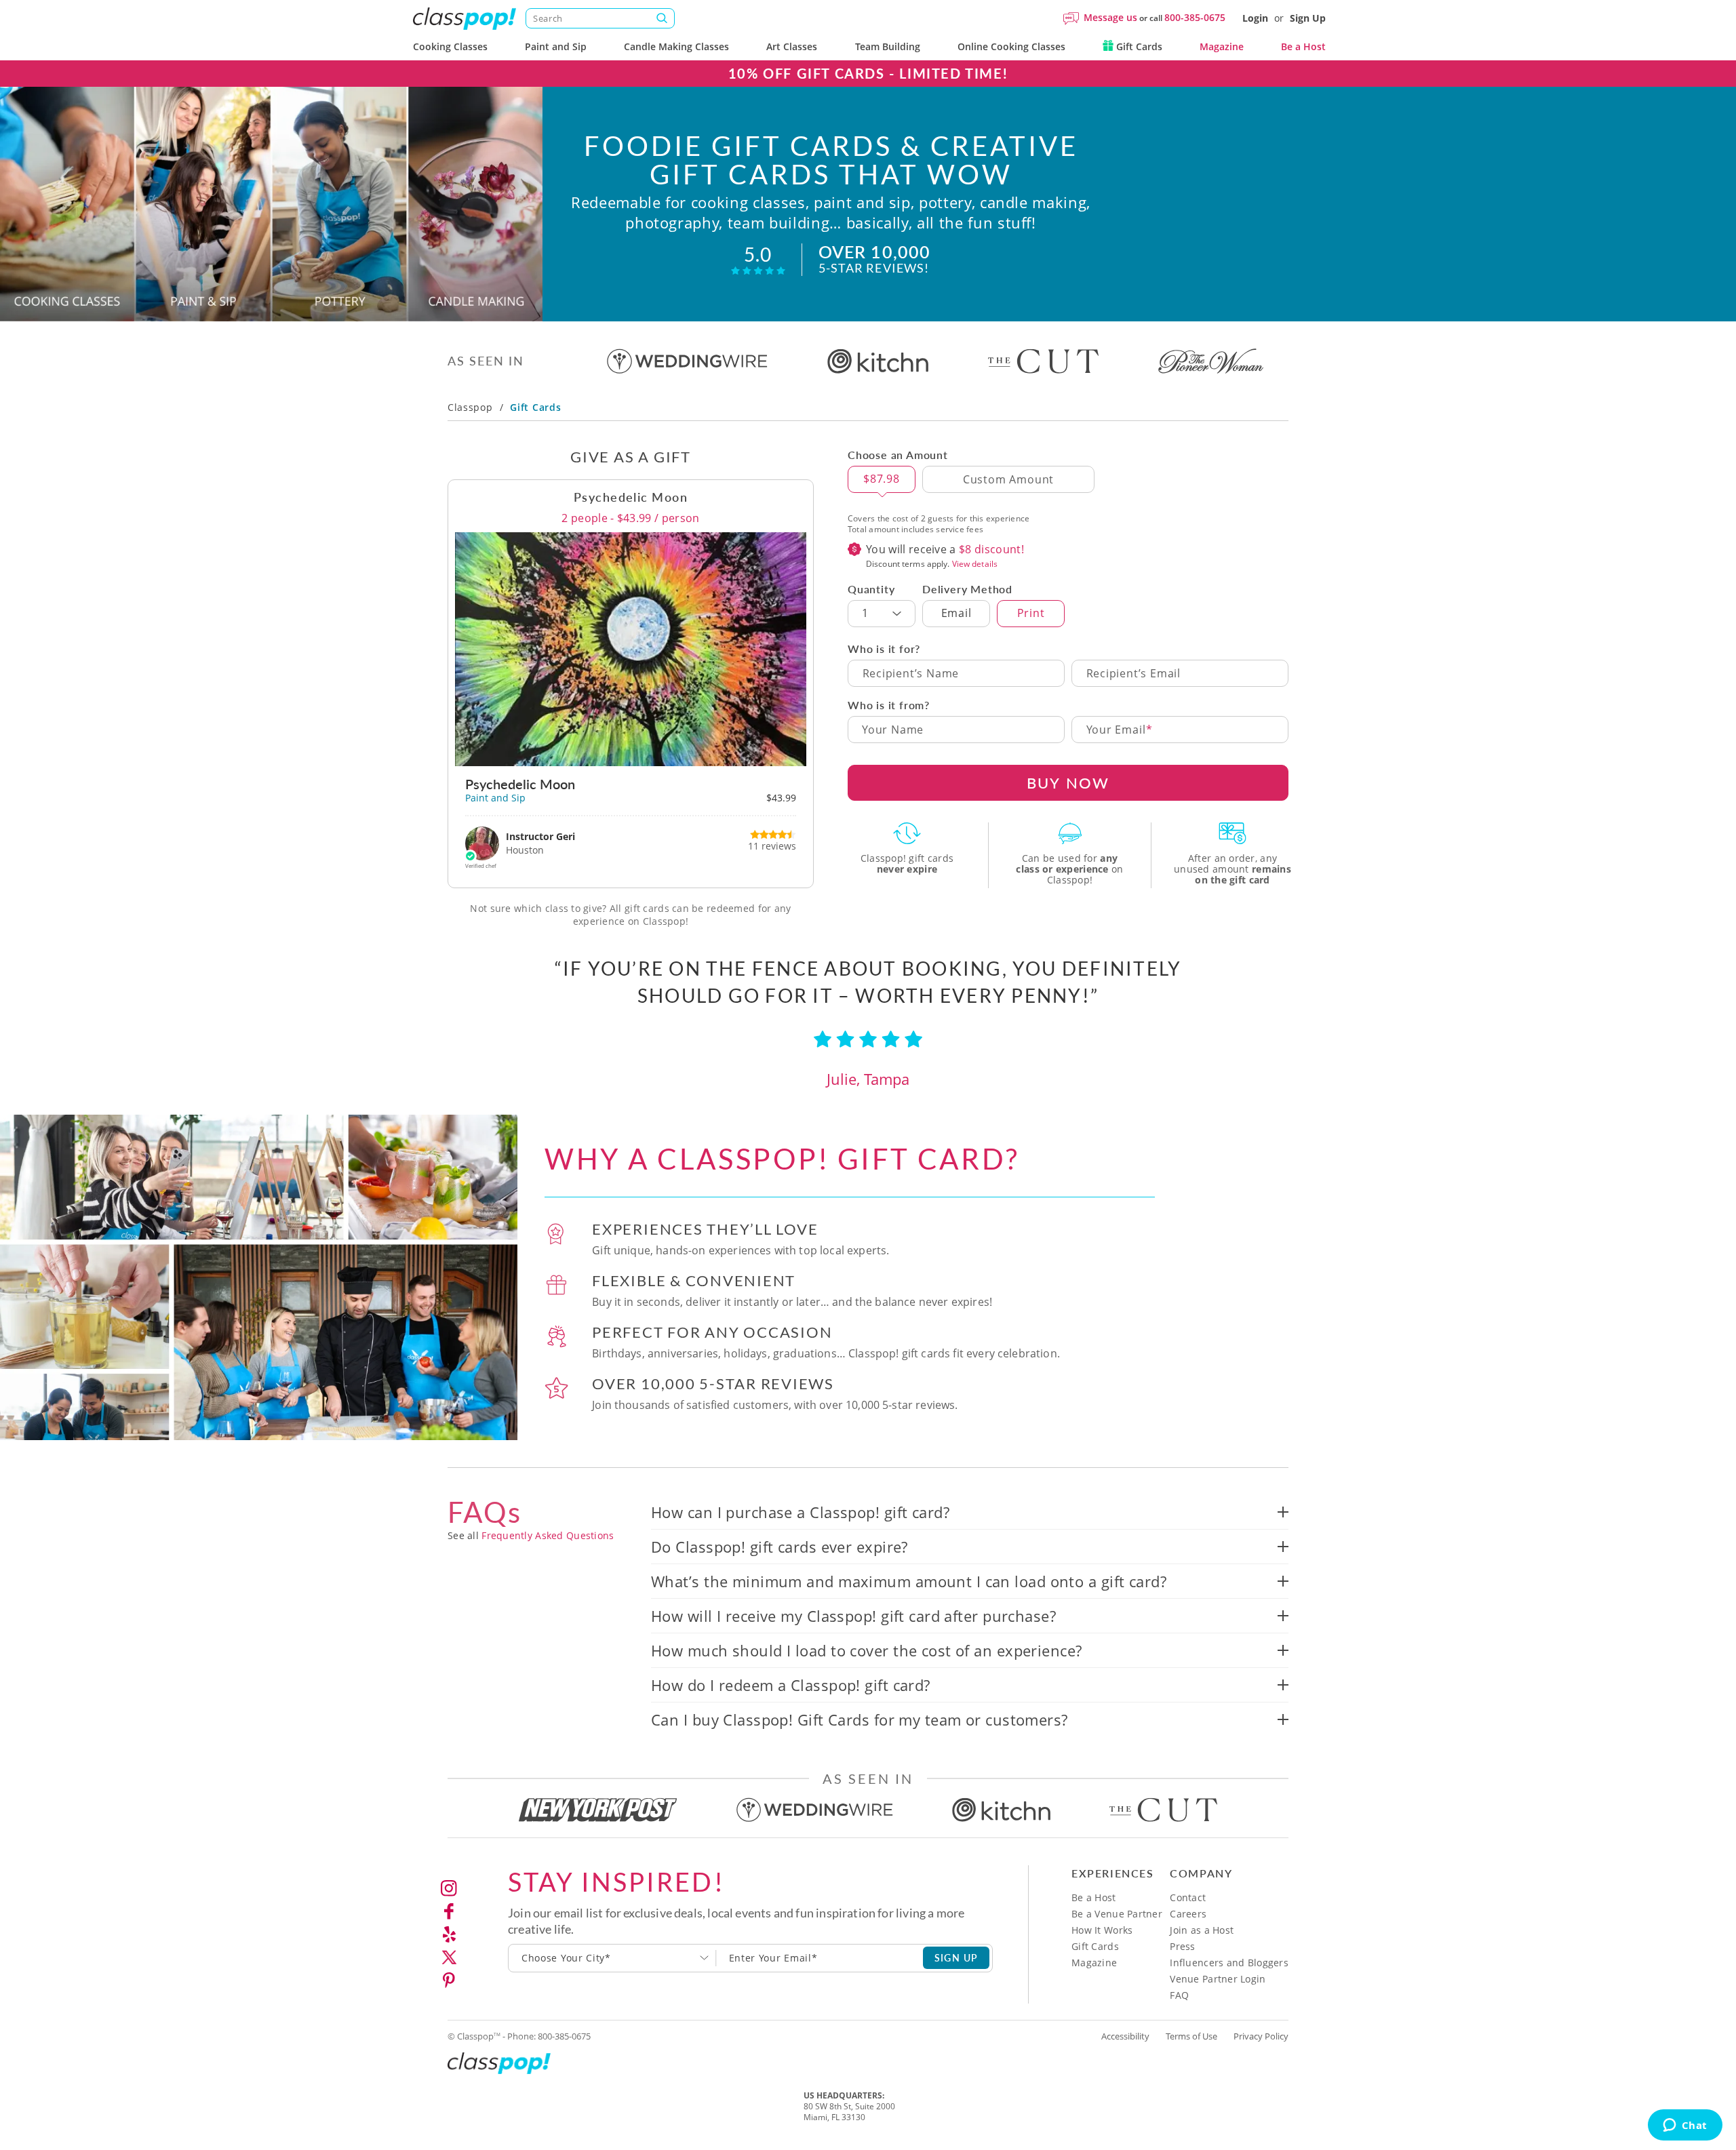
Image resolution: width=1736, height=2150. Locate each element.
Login (1255, 18)
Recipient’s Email (1134, 673)
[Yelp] (449, 1934)
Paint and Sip (556, 46)
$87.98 (882, 479)
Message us (1110, 17)
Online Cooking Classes (1011, 46)
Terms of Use (1191, 2036)
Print (1031, 613)
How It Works (1102, 1930)
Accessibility (1125, 2036)
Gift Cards (1138, 46)
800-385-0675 (1195, 17)
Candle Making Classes (676, 46)
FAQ (1179, 1995)
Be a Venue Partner (1117, 1914)
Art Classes (792, 46)
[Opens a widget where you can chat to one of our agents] (1685, 2126)
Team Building (888, 46)
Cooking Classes (450, 46)
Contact (1188, 1897)
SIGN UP (956, 1957)
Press (1182, 1946)
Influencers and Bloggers (1229, 1963)
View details (975, 564)
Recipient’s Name (911, 673)
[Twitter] (449, 1957)
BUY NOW (1068, 782)
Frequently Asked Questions (548, 1535)
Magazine (1222, 46)
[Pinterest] (449, 1980)
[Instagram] (449, 1888)
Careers (1188, 1914)
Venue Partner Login (1218, 1979)
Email (956, 613)
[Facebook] (449, 1911)
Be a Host (1303, 46)
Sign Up (1308, 18)
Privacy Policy (1261, 2036)
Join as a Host (1202, 1930)
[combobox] (612, 1958)
